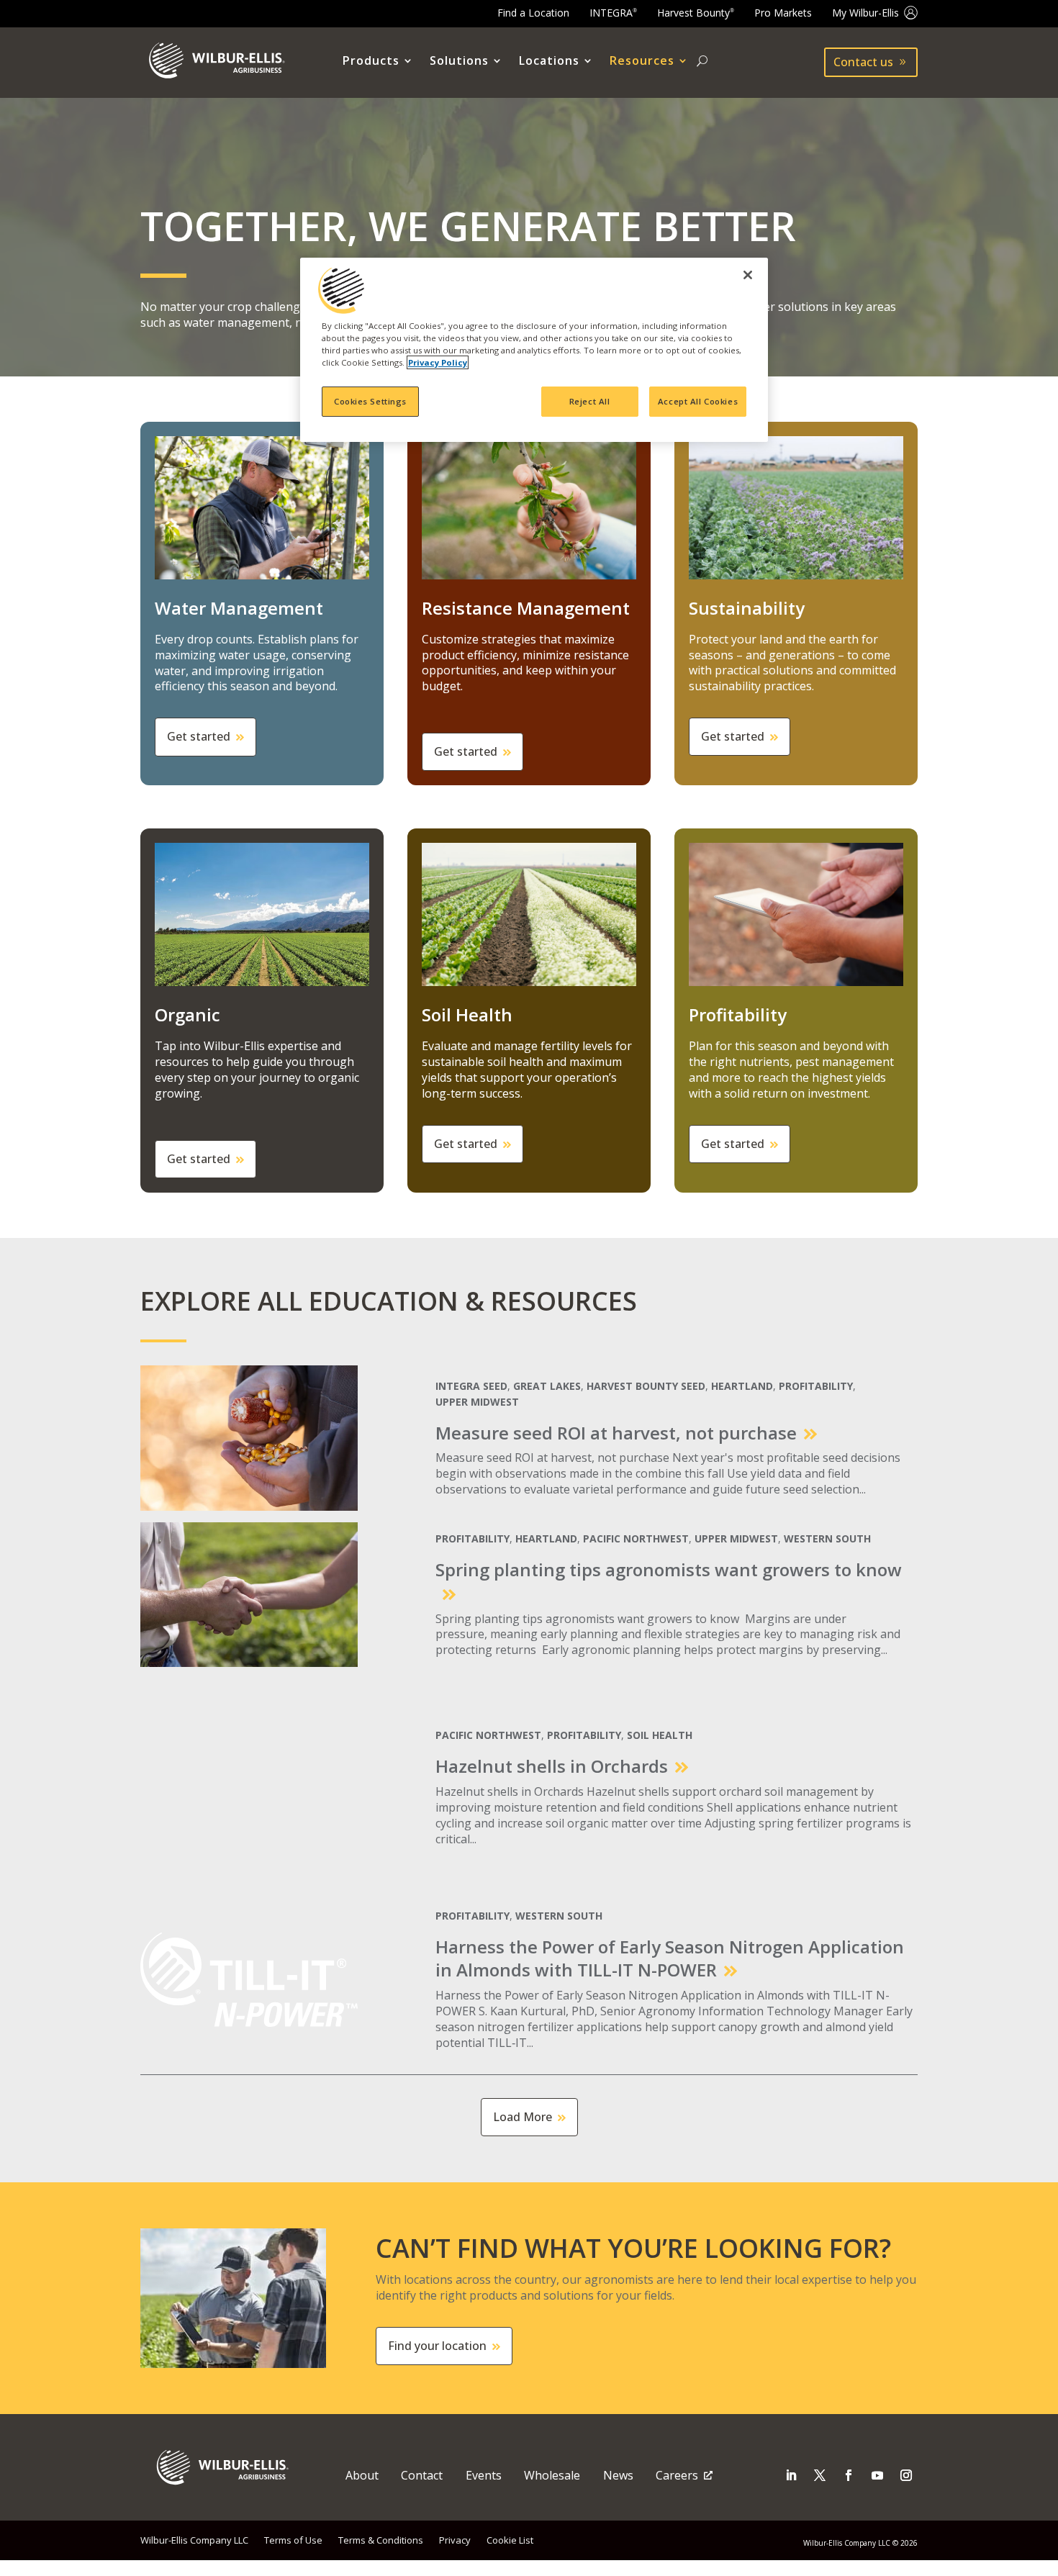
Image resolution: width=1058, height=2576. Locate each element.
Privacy (455, 2540)
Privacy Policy (438, 362)
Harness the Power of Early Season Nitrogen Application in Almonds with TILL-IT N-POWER (670, 1958)
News (618, 2475)
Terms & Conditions (381, 2540)
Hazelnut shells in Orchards (552, 1766)
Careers (677, 2475)
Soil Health (660, 1735)
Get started (199, 736)
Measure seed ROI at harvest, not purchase (616, 1433)
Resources (642, 61)
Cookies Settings (370, 401)
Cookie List (510, 2540)
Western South (827, 1539)
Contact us (863, 62)
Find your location (437, 2346)
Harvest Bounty (696, 13)
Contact (422, 2475)
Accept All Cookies (698, 401)
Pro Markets (783, 13)
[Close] (748, 275)
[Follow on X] (820, 2475)
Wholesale (552, 2475)
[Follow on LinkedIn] (791, 2475)
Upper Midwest (477, 1402)
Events (484, 2475)
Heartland (742, 1386)
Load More (523, 2117)
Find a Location (533, 13)
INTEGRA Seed (471, 1386)
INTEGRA (613, 13)
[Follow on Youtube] (877, 2475)
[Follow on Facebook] (849, 2475)
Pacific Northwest (636, 1539)
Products (371, 61)
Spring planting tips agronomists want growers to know (669, 1569)
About (362, 2475)
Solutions (459, 61)
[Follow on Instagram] (906, 2475)
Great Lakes (547, 1386)
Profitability (816, 1386)
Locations (549, 61)
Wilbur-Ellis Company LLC (194, 2540)
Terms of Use (293, 2540)
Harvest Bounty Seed (646, 1386)
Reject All (590, 401)
